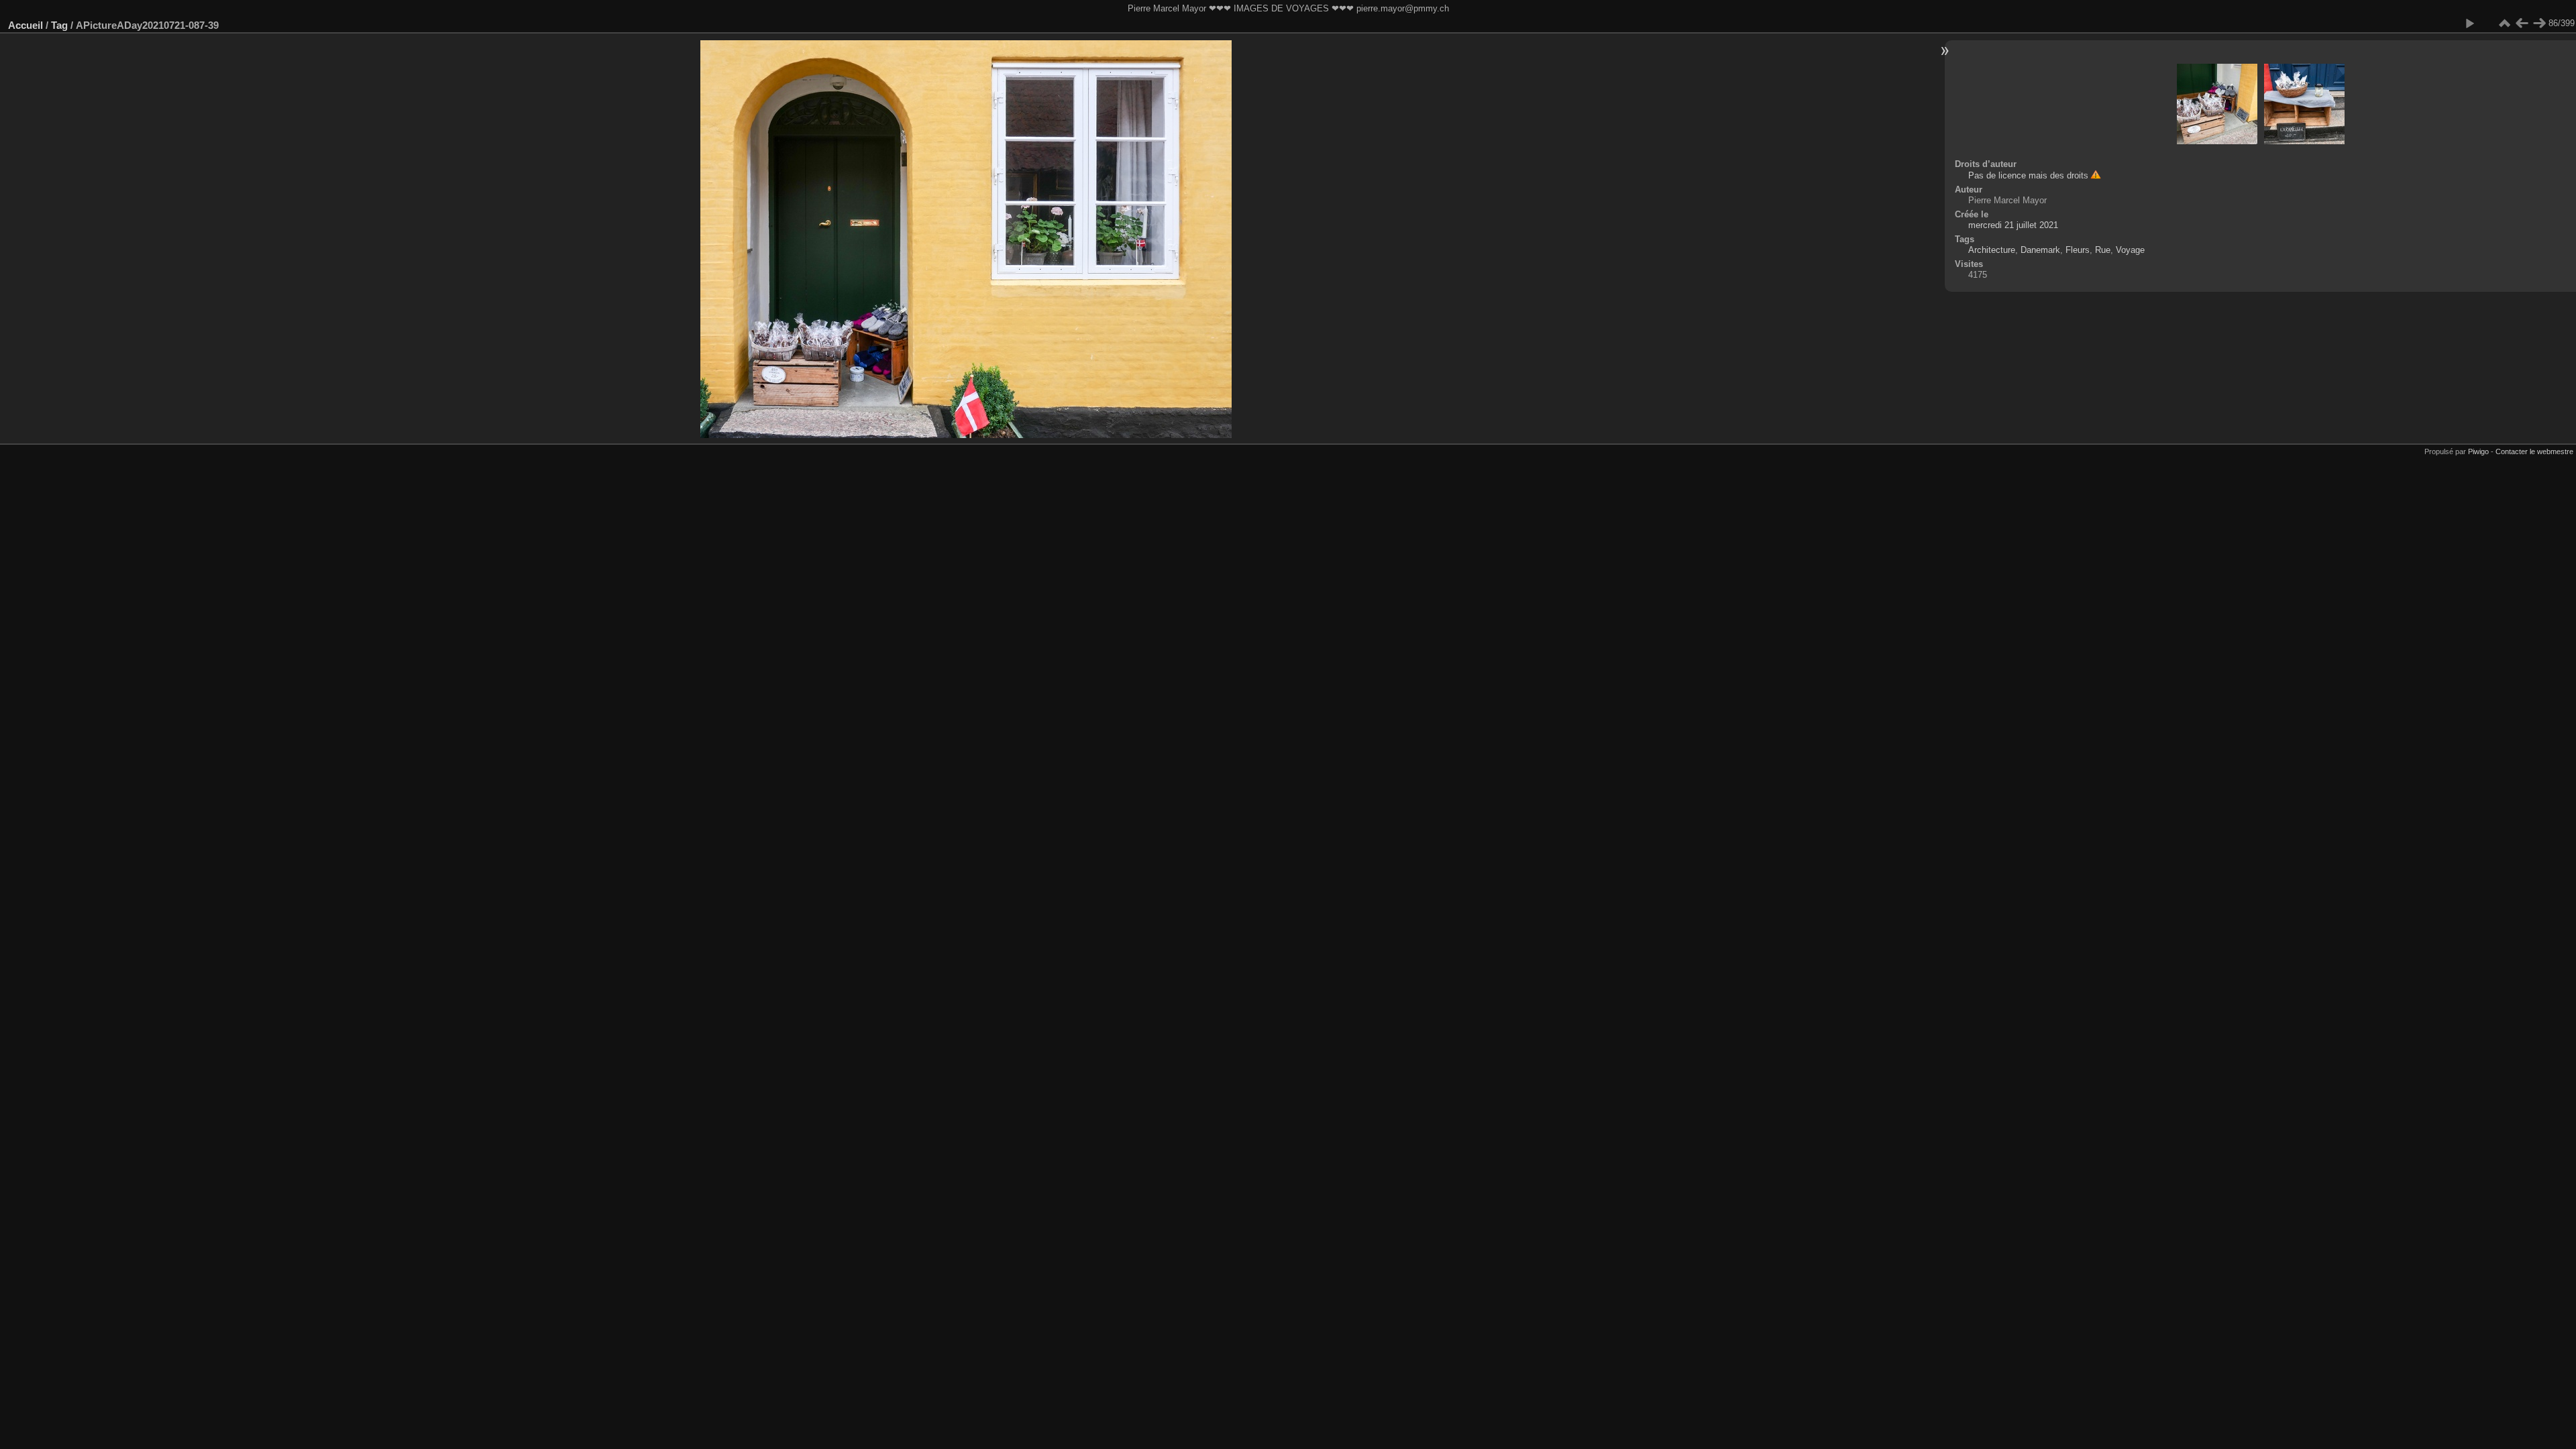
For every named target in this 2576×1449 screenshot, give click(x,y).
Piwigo (2478, 451)
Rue (2103, 250)
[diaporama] (2469, 23)
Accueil (25, 25)
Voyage (2130, 250)
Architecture (1992, 250)
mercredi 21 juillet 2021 (2013, 225)
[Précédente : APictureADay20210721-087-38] (2522, 23)
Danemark (2040, 250)
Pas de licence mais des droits (2028, 175)
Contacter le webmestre (2534, 451)
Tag (59, 25)
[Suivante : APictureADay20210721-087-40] (2539, 23)
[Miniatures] (2504, 23)
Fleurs (2078, 250)
